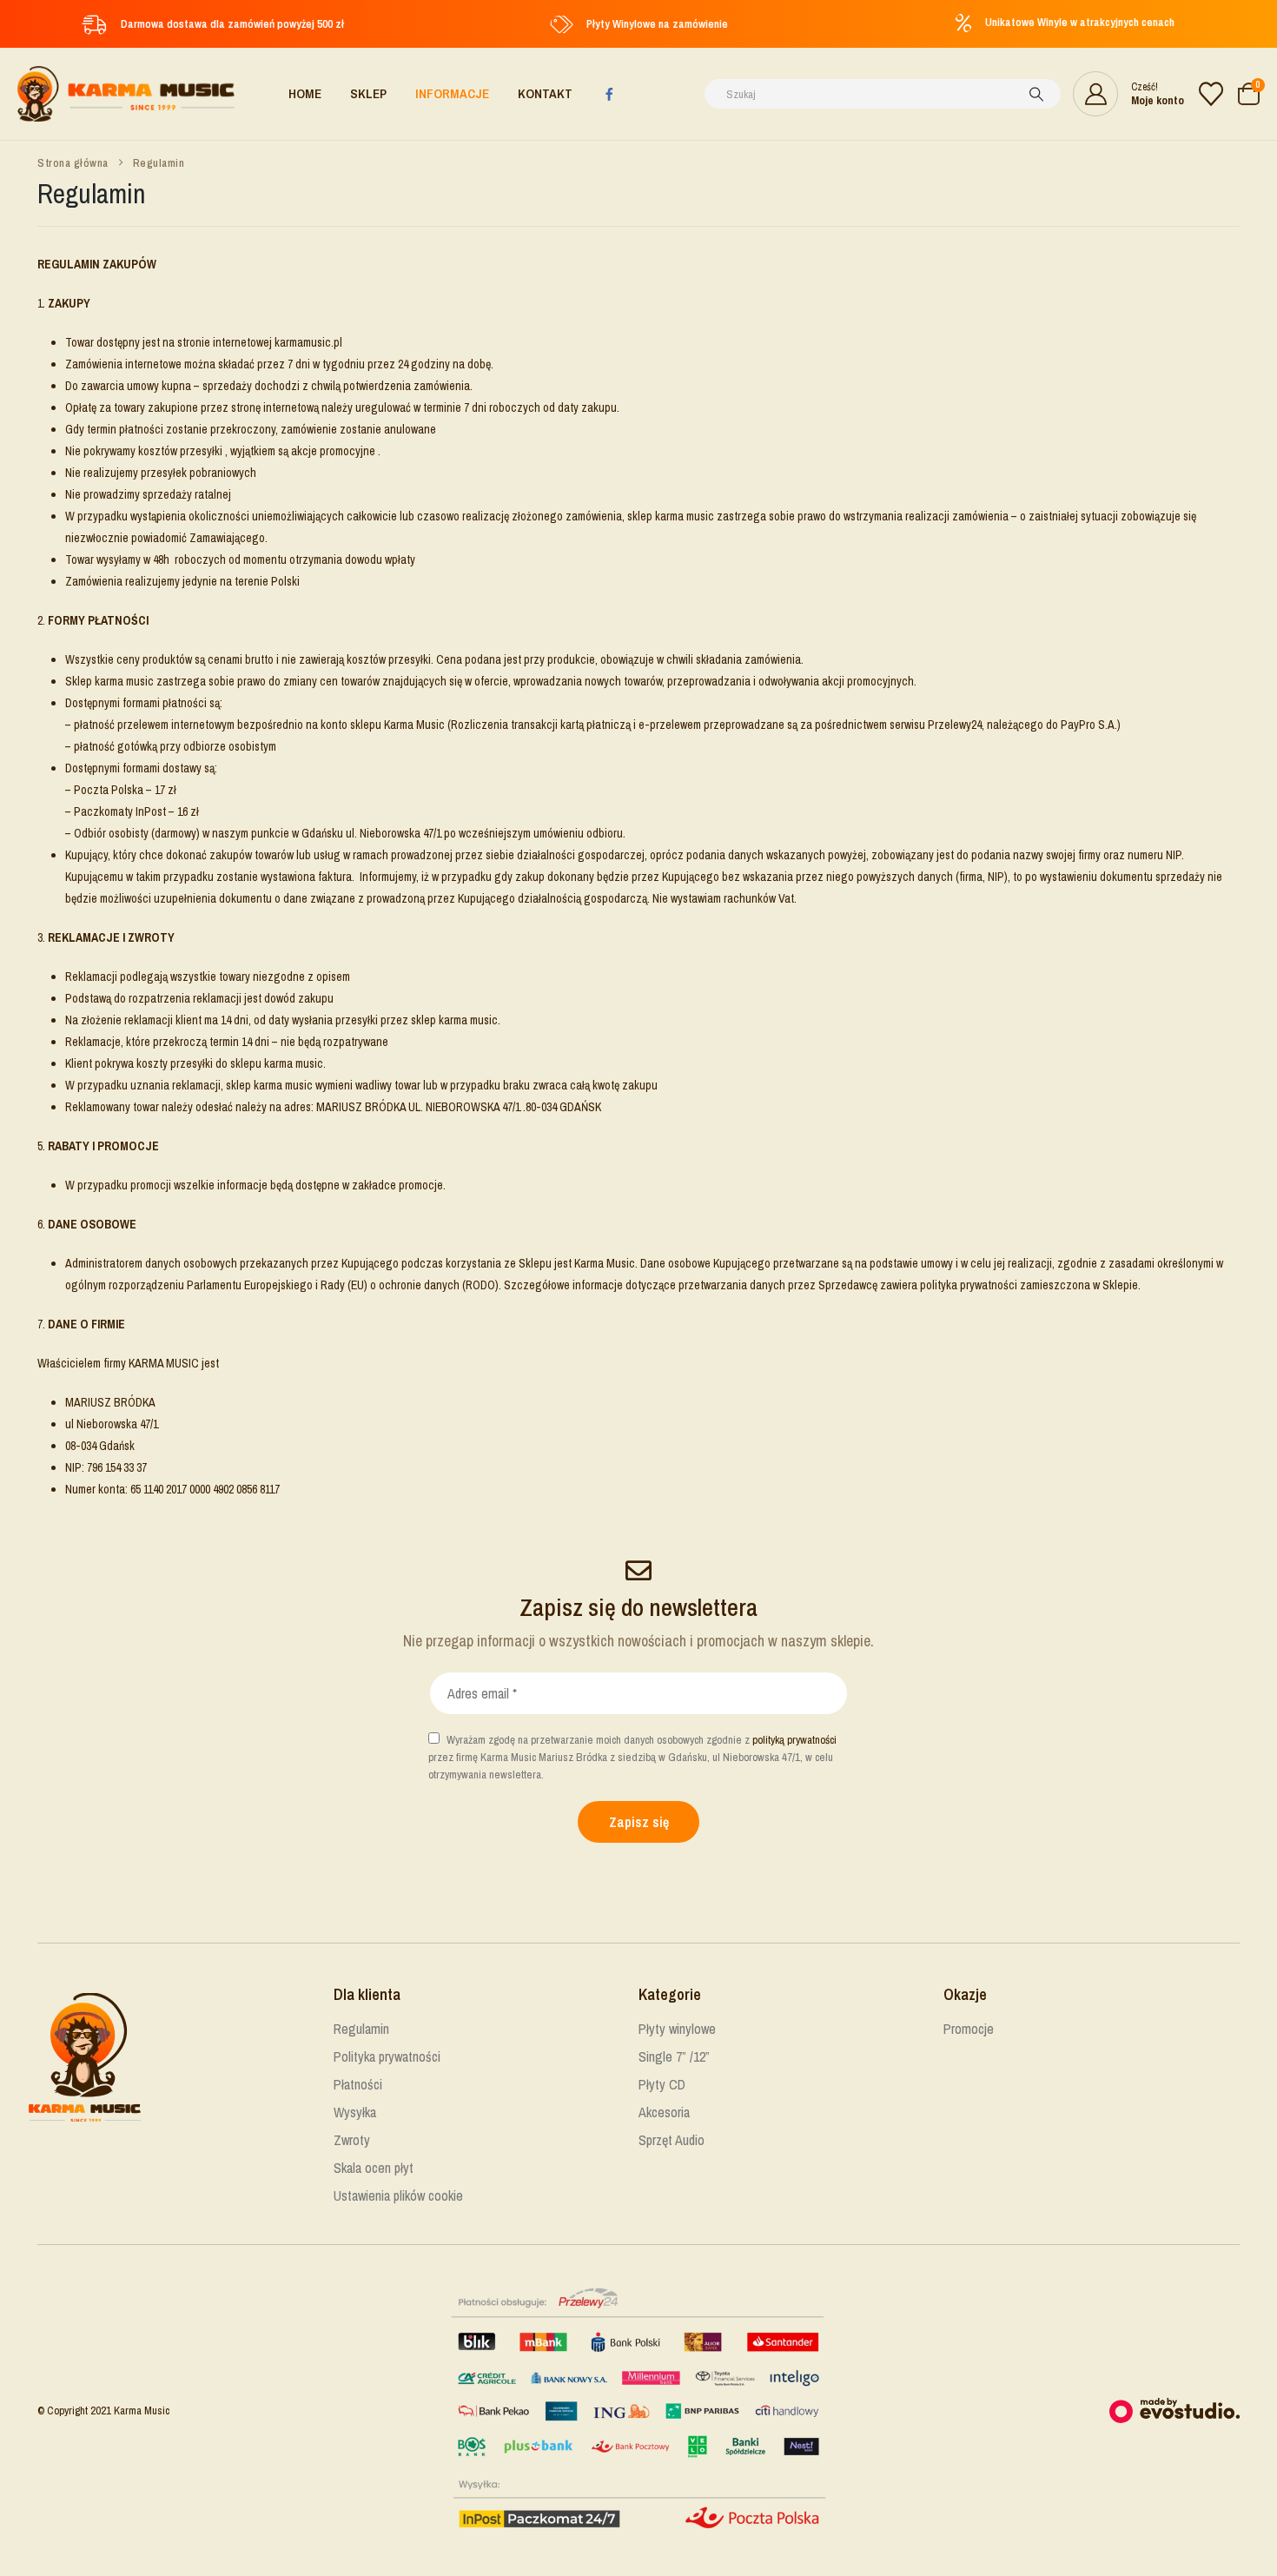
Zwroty (352, 2140)
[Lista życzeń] (1211, 94)
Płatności (358, 2084)
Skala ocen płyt (374, 2168)
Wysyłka (355, 2112)
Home (305, 93)
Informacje (452, 93)
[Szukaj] (1036, 94)
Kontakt (545, 93)
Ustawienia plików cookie (398, 2195)
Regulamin (361, 2029)
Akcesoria (664, 2112)
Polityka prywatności (387, 2056)
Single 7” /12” (674, 2056)
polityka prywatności (969, 1285)
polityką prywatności (794, 1740)
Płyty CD (662, 2084)
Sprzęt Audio (672, 2140)
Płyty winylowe (677, 2029)
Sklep (368, 93)
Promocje (969, 2029)
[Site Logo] (126, 94)
